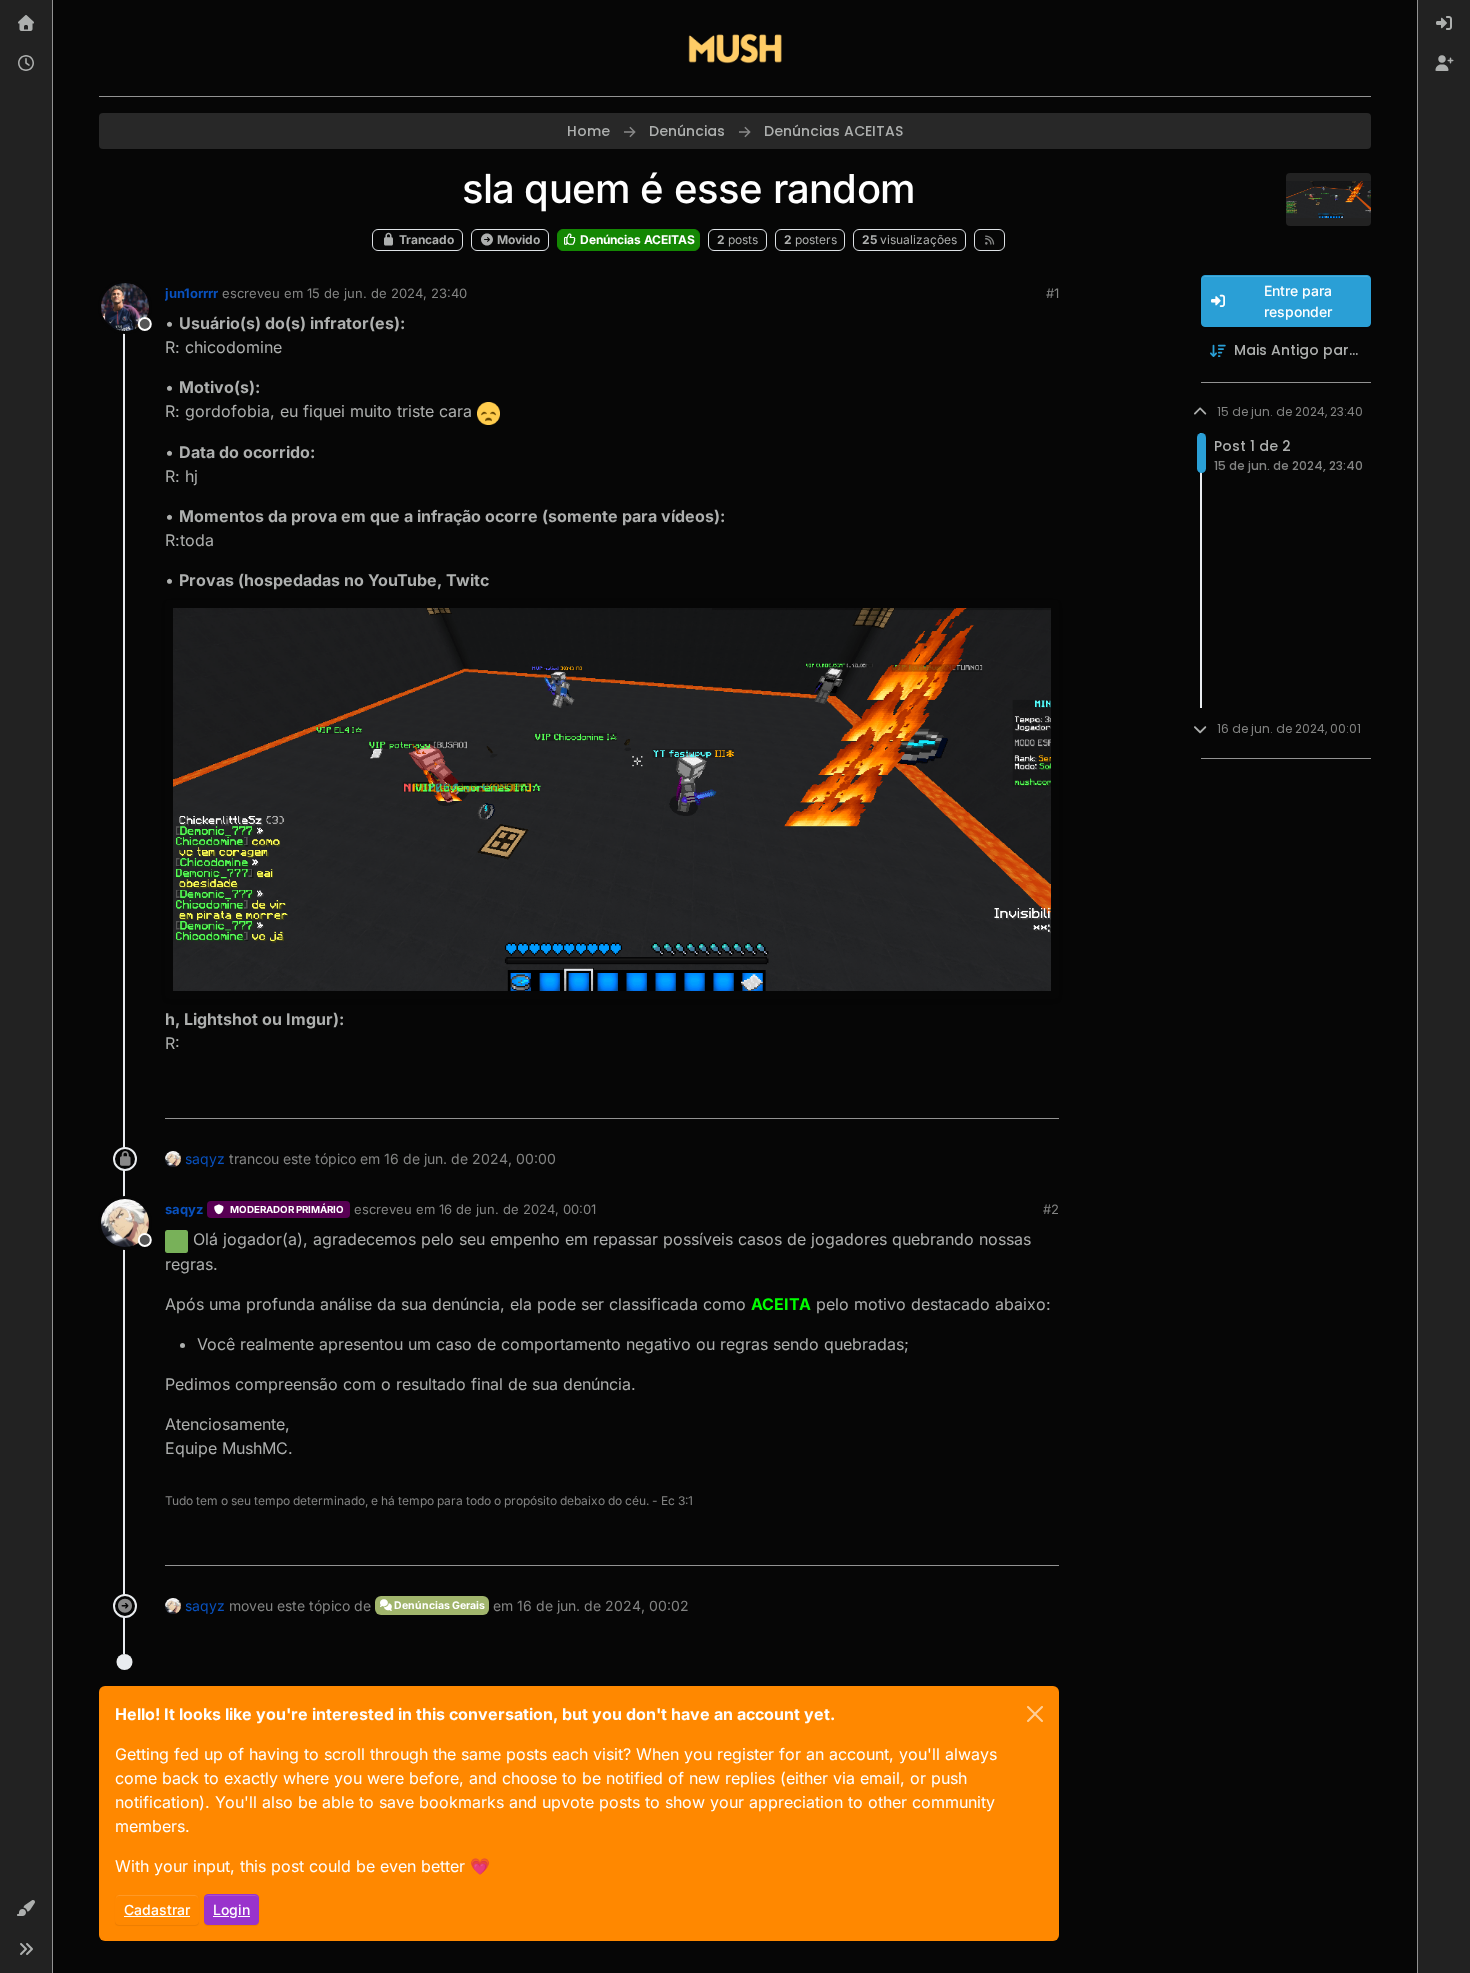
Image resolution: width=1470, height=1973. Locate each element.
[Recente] (26, 64)
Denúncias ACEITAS (636, 239)
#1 (1052, 293)
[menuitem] (1444, 24)
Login (231, 1909)
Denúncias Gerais (438, 1605)
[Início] (26, 24)
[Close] (1035, 1714)
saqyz (205, 1158)
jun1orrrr (191, 293)
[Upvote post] (974, 1094)
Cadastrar (157, 1909)
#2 (1051, 1209)
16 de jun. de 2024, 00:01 (517, 1209)
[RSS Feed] (989, 240)
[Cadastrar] (1444, 64)
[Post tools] (1042, 1094)
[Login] (1444, 24)
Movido (517, 239)
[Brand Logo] (735, 48)
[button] (26, 1909)
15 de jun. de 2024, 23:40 (387, 293)
